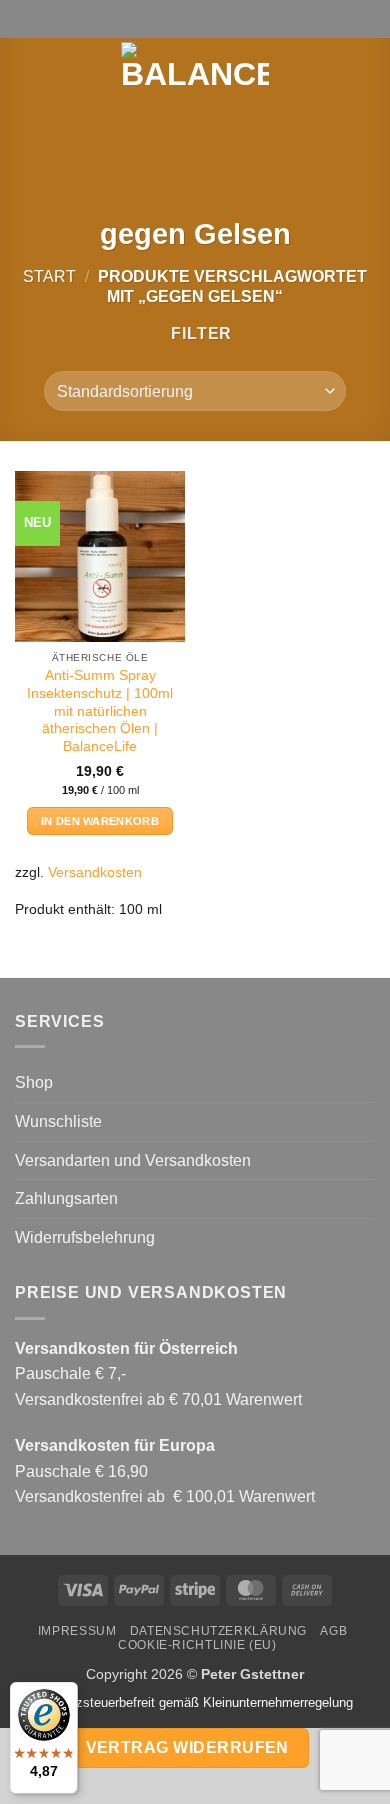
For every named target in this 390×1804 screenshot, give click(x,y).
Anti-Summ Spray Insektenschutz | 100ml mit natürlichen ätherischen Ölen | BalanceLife (100, 711)
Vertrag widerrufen (187, 1747)
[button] (27, 75)
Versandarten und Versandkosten (133, 1160)
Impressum (77, 1631)
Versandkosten (95, 872)
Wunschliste (58, 1121)
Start (49, 276)
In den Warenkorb (100, 821)
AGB (333, 1631)
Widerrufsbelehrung (85, 1237)
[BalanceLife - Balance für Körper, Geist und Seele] (195, 75)
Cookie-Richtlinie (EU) (197, 1645)
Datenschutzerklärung (218, 1631)
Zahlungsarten (66, 1198)
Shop (34, 1082)
